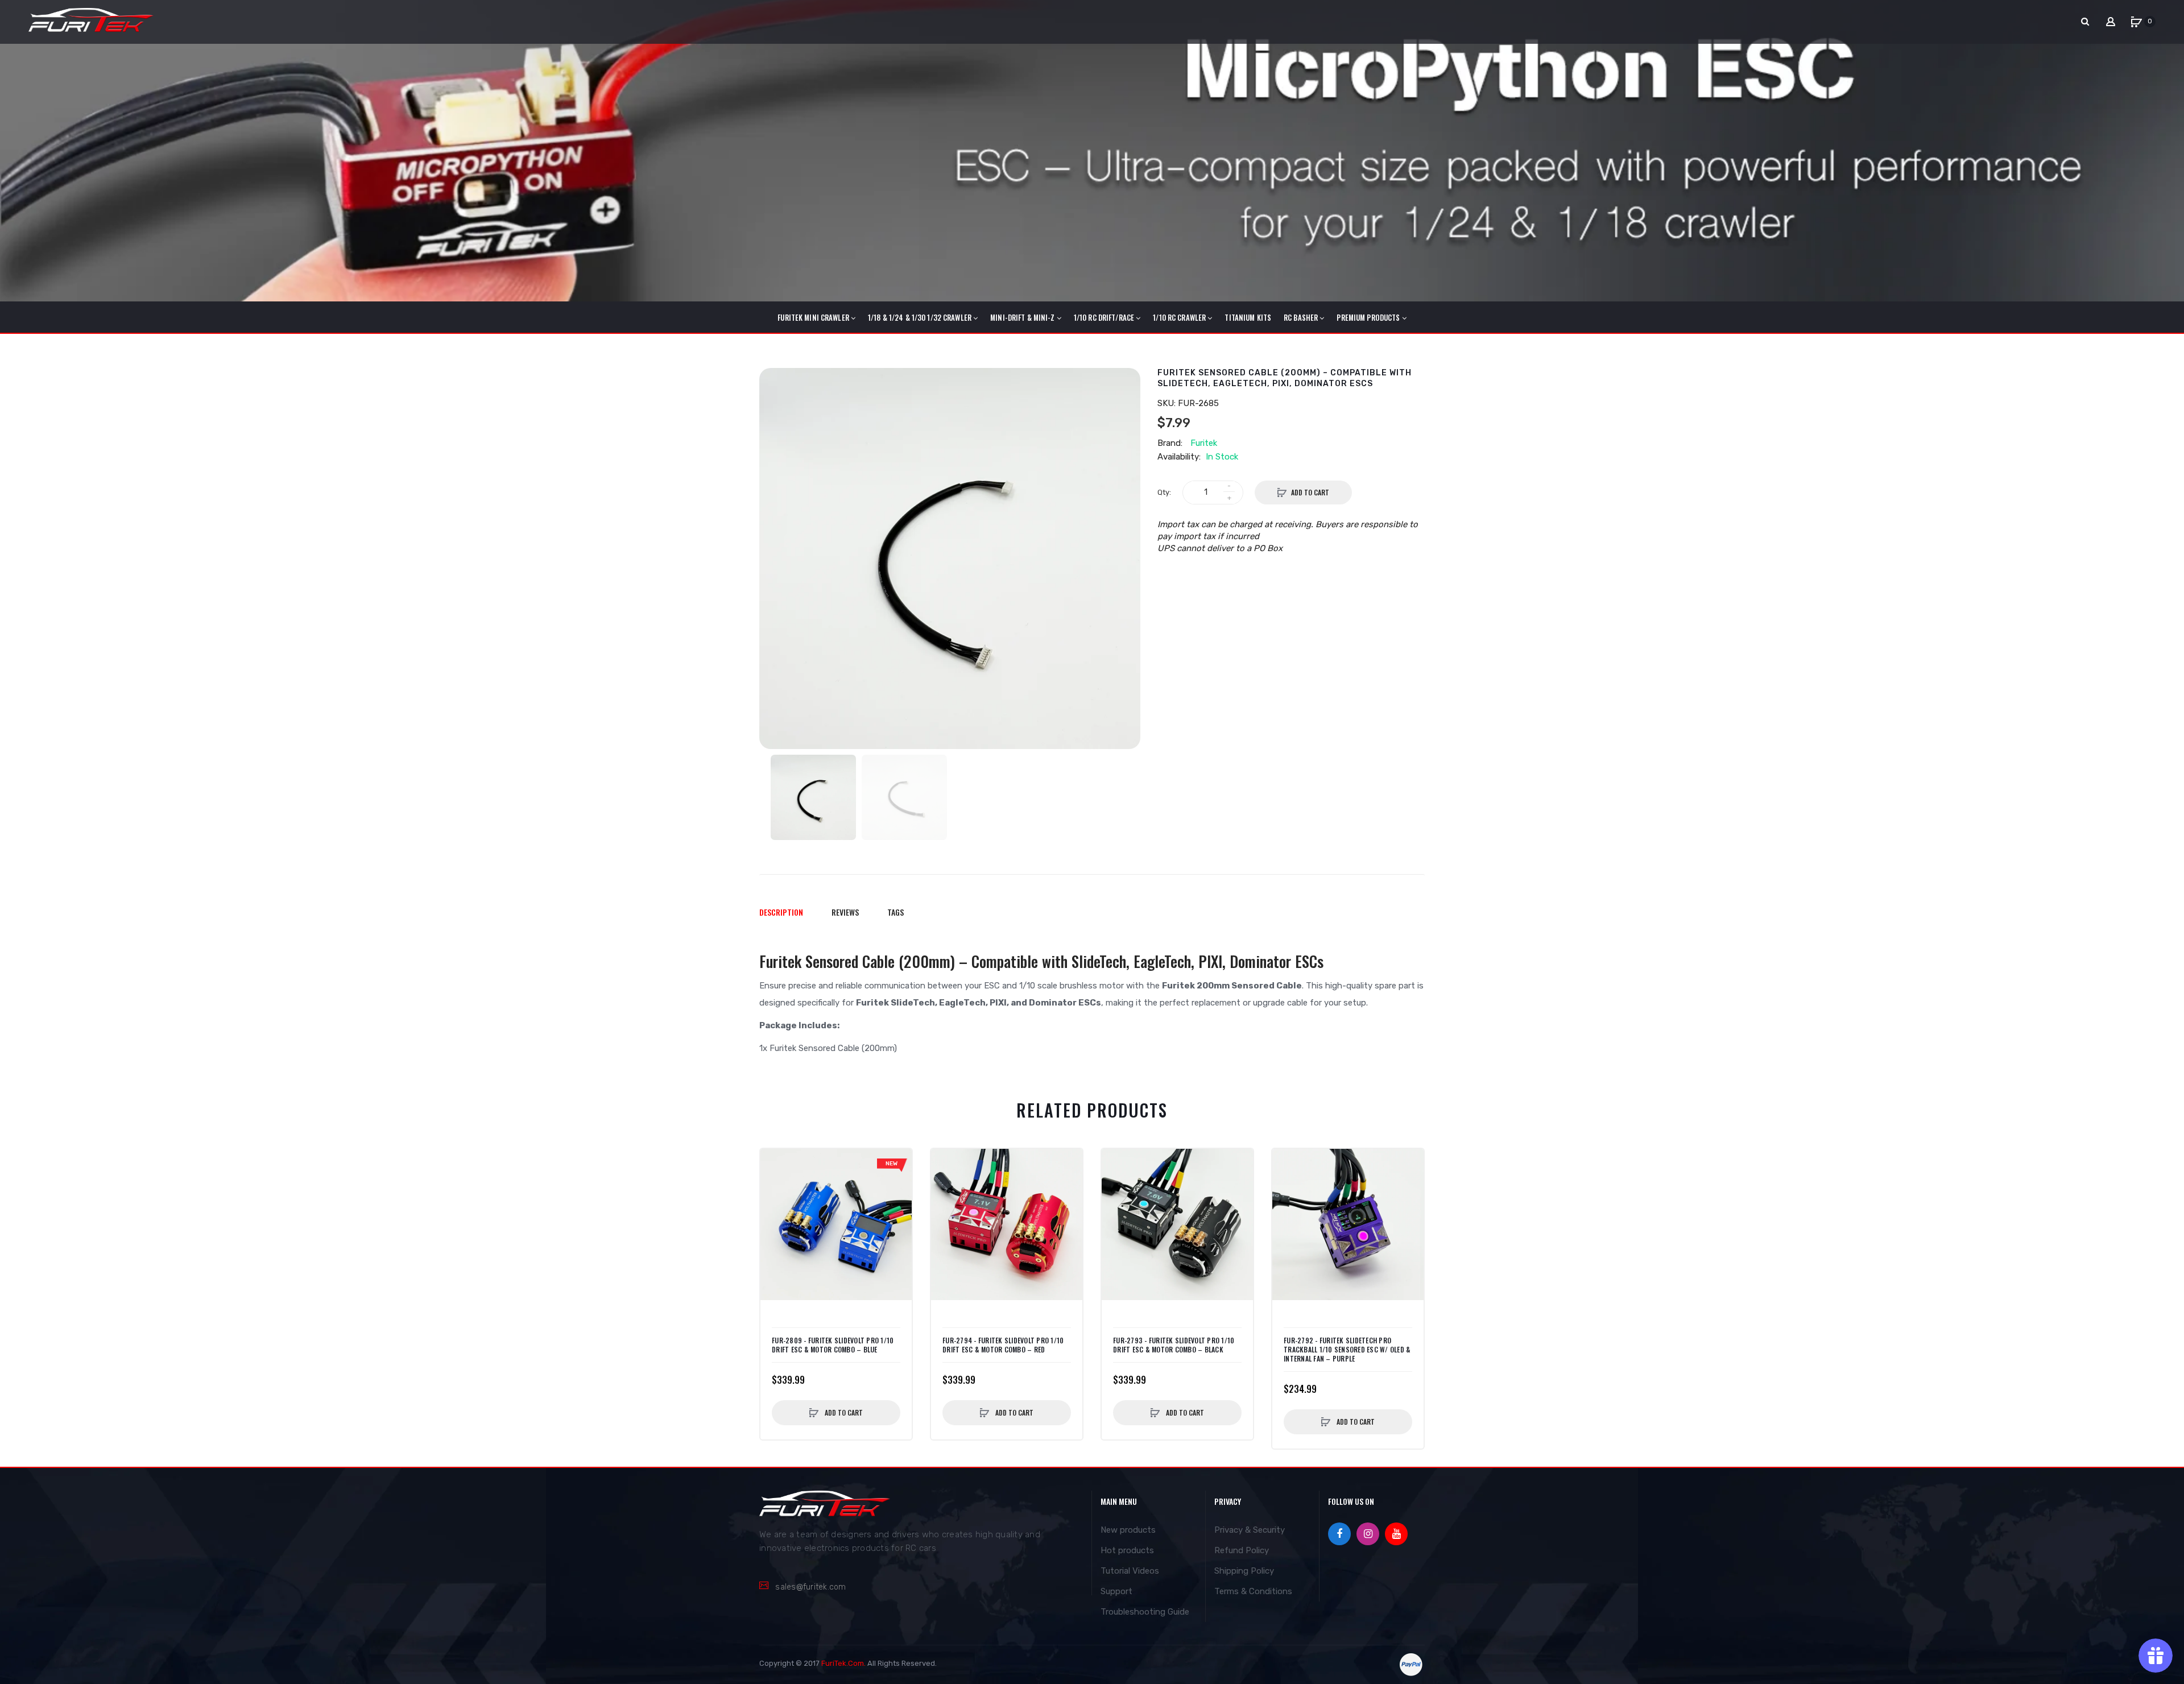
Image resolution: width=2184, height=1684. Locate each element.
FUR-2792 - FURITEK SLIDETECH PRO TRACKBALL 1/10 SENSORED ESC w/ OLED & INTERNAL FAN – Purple (1347, 1350)
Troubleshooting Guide (1145, 1612)
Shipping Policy (1244, 1571)
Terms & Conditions (1253, 1591)
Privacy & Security (1250, 1530)
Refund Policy (1242, 1550)
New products (1128, 1530)
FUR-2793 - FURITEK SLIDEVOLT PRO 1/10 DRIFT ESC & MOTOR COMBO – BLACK (1174, 1345)
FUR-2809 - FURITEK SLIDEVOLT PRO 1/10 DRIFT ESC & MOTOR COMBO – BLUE (833, 1345)
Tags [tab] (895, 912)
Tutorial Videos (1130, 1571)
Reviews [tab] (845, 912)
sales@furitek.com (810, 1587)
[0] (2136, 22)
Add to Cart (1310, 492)
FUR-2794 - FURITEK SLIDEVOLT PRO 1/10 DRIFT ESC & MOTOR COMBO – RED (1003, 1345)
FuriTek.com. (843, 1663)
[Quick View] (775, 1186)
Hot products (1127, 1550)
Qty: (1164, 492)
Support (1116, 1591)
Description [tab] (781, 912)
